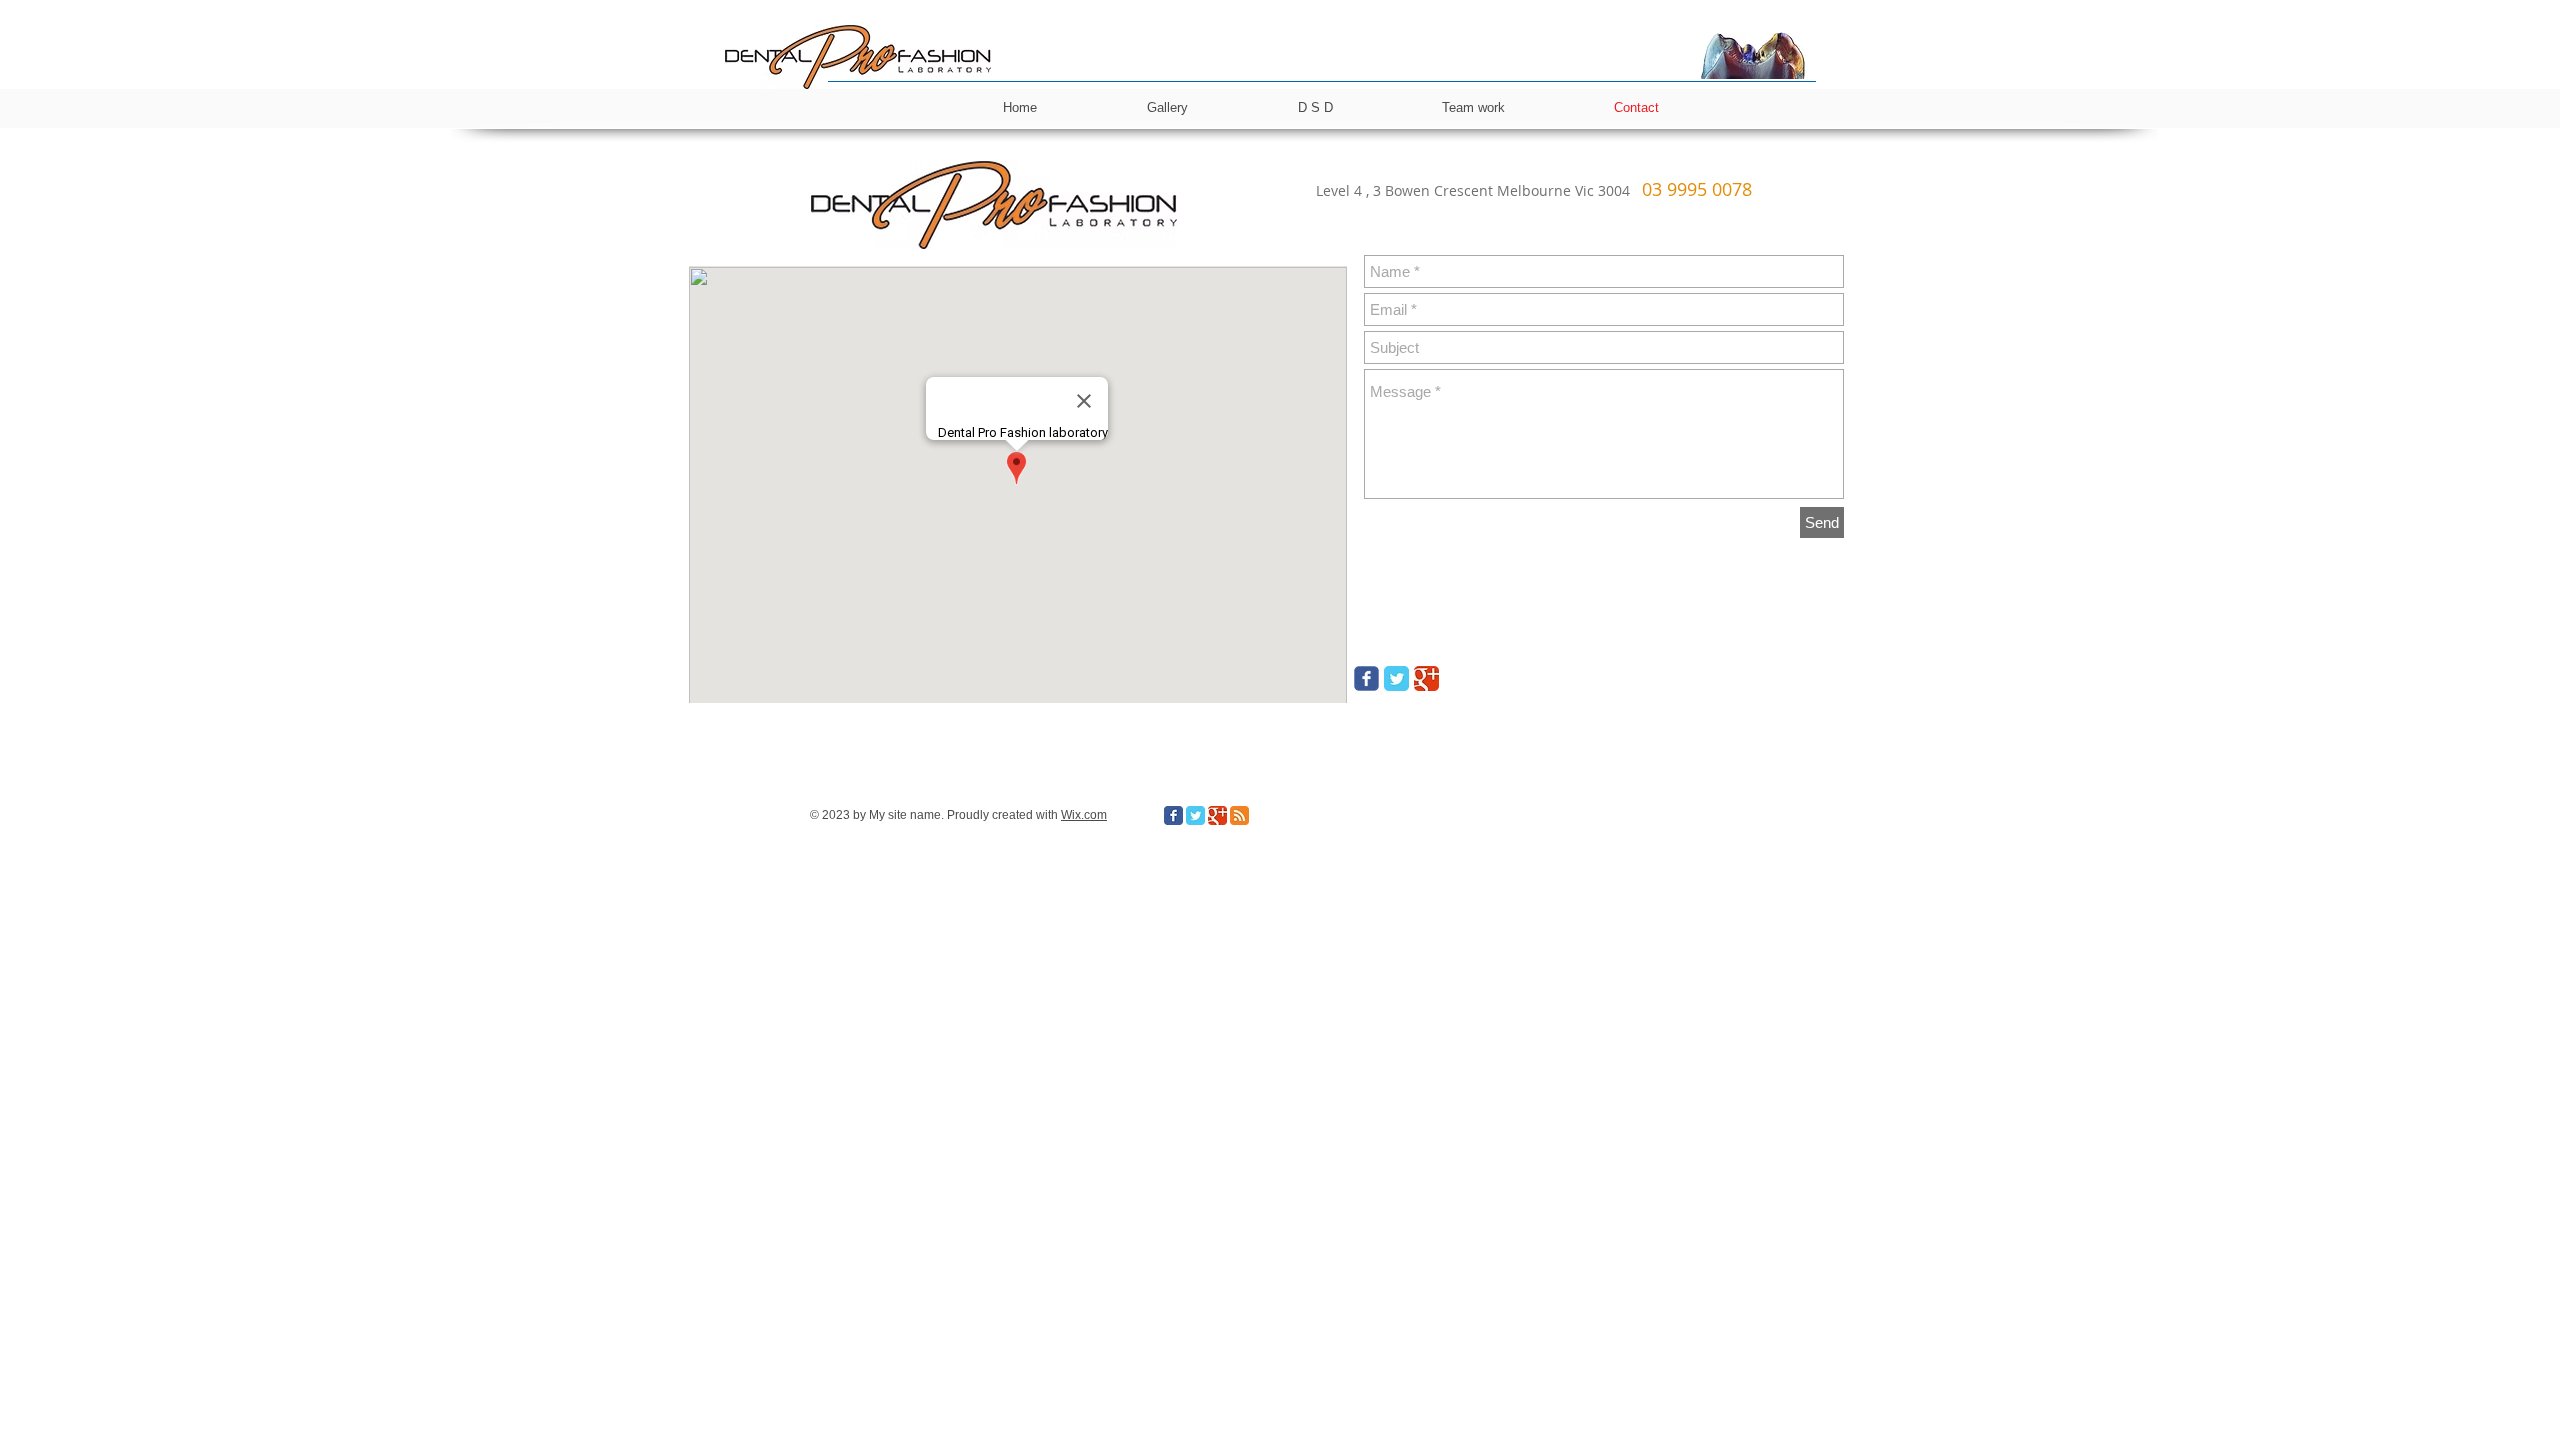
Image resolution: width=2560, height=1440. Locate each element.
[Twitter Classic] (1396, 678)
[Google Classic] (1426, 678)
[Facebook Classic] (1173, 815)
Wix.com (1084, 815)
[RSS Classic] (1239, 815)
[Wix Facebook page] (1366, 678)
